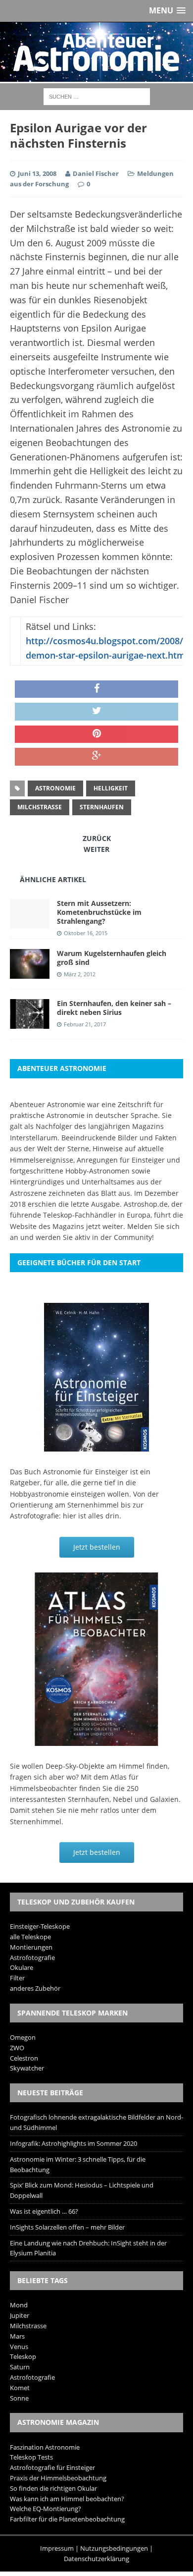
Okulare (22, 1967)
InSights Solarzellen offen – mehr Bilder (67, 2227)
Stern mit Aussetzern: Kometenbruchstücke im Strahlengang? (99, 912)
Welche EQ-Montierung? (46, 2509)
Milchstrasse (40, 807)
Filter (17, 1978)
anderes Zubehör (35, 1988)
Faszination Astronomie (45, 2447)
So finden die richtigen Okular (53, 2488)
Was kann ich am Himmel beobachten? (67, 2499)
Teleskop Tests (31, 2457)
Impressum (57, 2548)
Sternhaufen (102, 807)
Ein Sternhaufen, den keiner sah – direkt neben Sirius (114, 1008)
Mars (17, 2336)
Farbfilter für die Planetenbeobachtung (67, 2519)
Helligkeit (111, 788)
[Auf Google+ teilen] (96, 757)
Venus (19, 2347)
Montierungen (31, 1947)
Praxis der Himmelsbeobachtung (58, 2478)
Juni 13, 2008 (37, 173)
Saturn (20, 2367)
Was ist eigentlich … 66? (44, 2211)
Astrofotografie (32, 1958)
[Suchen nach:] (97, 96)
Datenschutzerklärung (96, 2559)
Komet (20, 2388)
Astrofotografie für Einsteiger (52, 2467)
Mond (19, 2305)
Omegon (23, 2037)
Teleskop (23, 2356)
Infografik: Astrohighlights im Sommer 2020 (73, 2143)
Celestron (24, 2058)
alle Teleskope (30, 1937)
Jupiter (20, 2315)
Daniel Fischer (96, 173)
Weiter (96, 849)
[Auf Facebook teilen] (96, 689)
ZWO (17, 2048)
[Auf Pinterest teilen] (96, 734)
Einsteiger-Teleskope (40, 1926)
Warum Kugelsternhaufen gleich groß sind (112, 958)
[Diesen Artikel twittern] (96, 712)
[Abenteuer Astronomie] (96, 52)
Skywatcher (27, 2068)
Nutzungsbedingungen (114, 2548)
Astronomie (55, 788)
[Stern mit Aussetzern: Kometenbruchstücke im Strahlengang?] (30, 923)
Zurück (97, 838)
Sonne (19, 2398)
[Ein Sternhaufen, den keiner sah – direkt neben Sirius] (30, 1023)
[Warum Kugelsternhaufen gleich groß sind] (30, 973)
